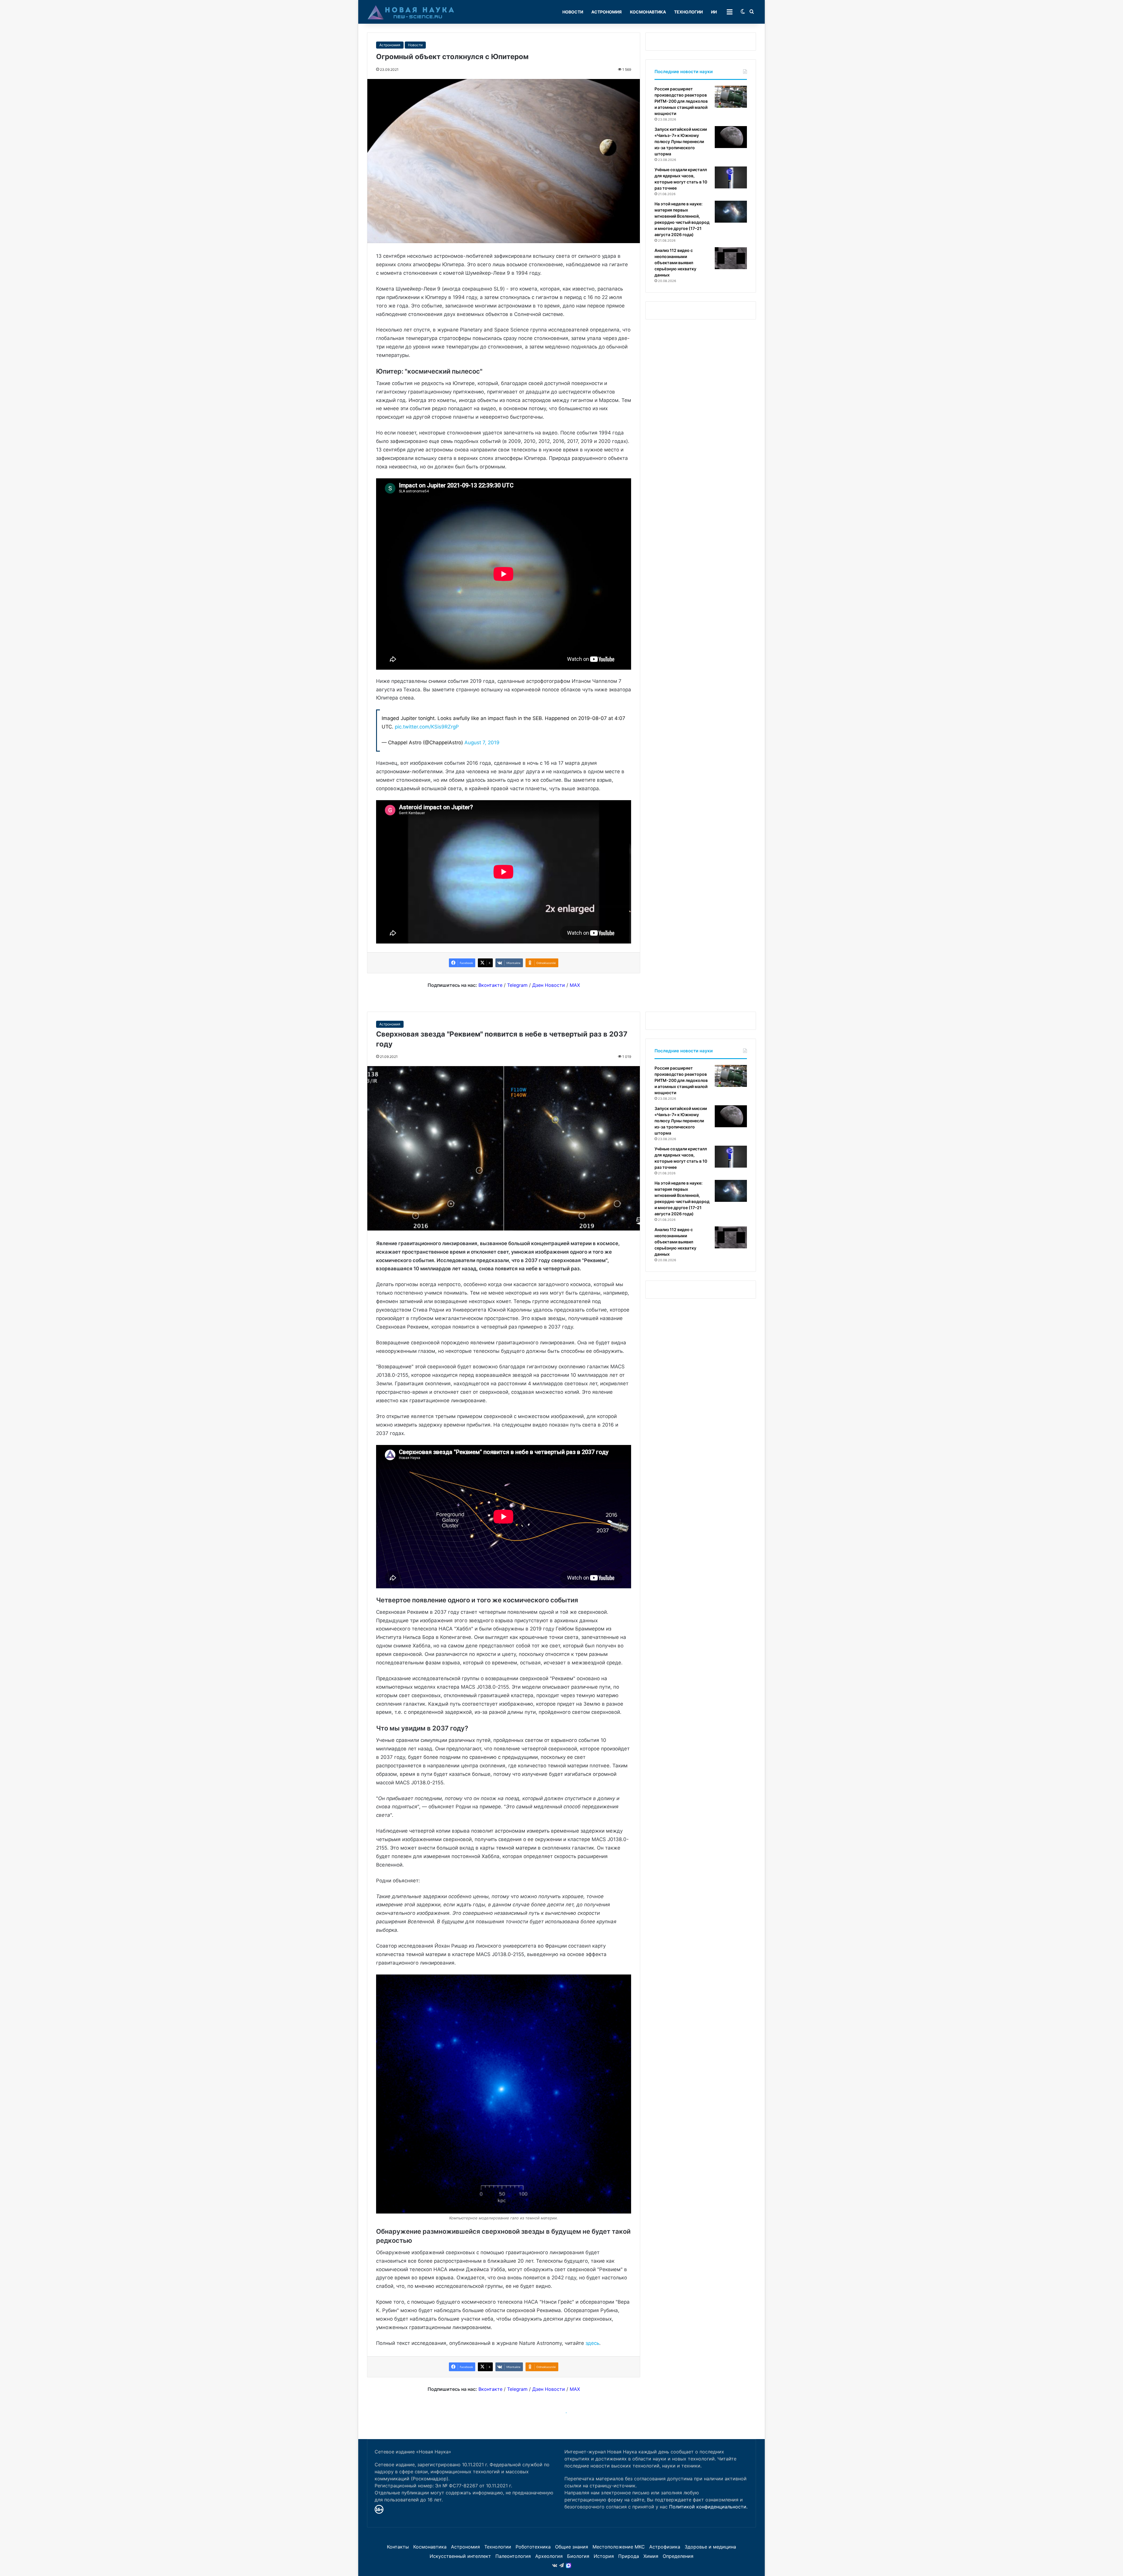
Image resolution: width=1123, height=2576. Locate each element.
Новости (573, 12)
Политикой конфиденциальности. (708, 2507)
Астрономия (607, 12)
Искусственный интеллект (460, 2556)
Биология (578, 2556)
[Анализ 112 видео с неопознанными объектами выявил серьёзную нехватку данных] (731, 258)
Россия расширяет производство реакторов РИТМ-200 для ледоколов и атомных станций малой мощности (681, 101)
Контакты (398, 2547)
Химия (651, 2556)
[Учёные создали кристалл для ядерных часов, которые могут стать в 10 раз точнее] (731, 177)
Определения (678, 2556)
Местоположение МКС (619, 2547)
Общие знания (572, 2547)
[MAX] (569, 2565)
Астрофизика (665, 2547)
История (604, 2556)
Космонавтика (648, 12)
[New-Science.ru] (411, 12)
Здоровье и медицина (710, 2547)
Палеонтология (513, 2556)
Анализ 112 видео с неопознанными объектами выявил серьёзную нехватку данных (675, 263)
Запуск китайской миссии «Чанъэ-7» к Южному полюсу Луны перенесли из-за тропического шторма (681, 141)
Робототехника (533, 2547)
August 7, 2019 (482, 743)
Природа (629, 2556)
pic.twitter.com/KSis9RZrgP (427, 727)
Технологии (688, 12)
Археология (549, 2556)
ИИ (714, 12)
